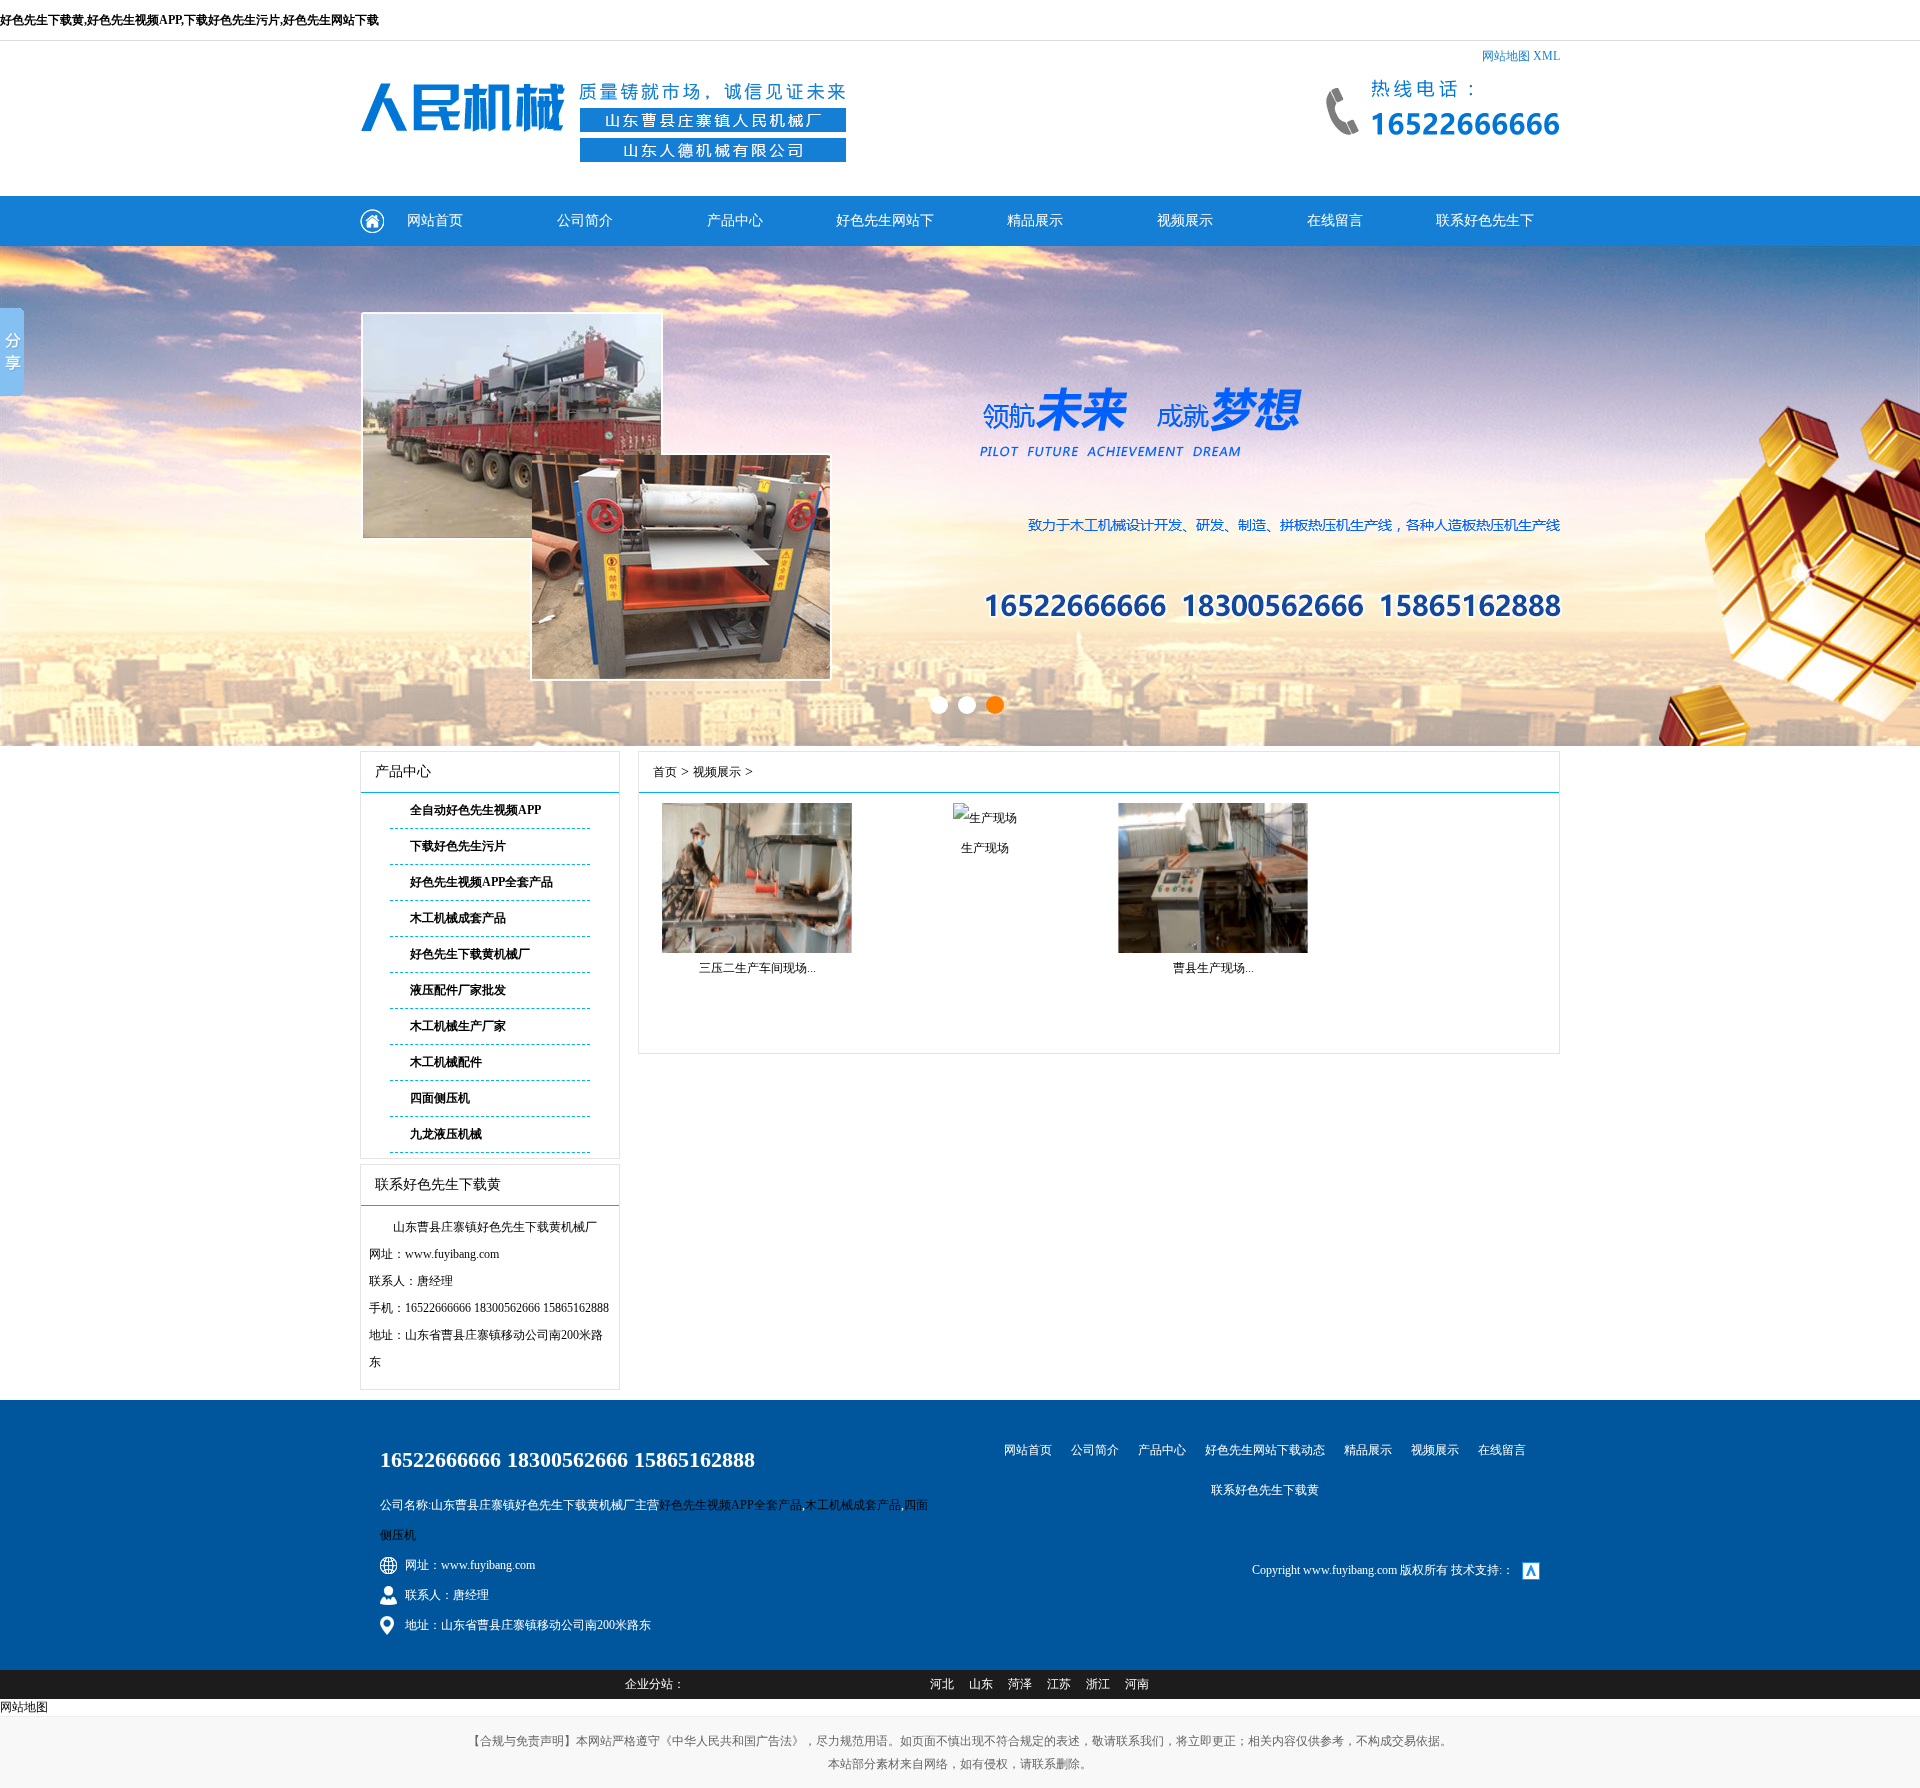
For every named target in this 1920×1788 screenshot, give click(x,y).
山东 (981, 1684)
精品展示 (1035, 220)
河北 (942, 1684)
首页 (665, 772)
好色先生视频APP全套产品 (481, 882)
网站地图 (1506, 56)
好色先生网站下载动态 (885, 229)
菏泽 (1020, 1684)
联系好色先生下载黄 (1485, 229)
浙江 (1098, 1684)
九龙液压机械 (446, 1134)
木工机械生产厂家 (458, 1026)
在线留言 (1335, 220)
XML (1546, 56)
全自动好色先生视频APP (475, 810)
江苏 (1059, 1684)
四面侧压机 (440, 1098)
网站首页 (435, 220)
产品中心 (735, 220)
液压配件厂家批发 (458, 990)
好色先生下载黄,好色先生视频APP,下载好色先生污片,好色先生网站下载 (189, 20)
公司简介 (585, 220)
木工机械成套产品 (458, 918)
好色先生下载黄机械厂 (470, 954)
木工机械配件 (446, 1062)
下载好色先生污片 (458, 846)
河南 (1137, 1684)
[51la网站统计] (1531, 1570)
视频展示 (1185, 220)
